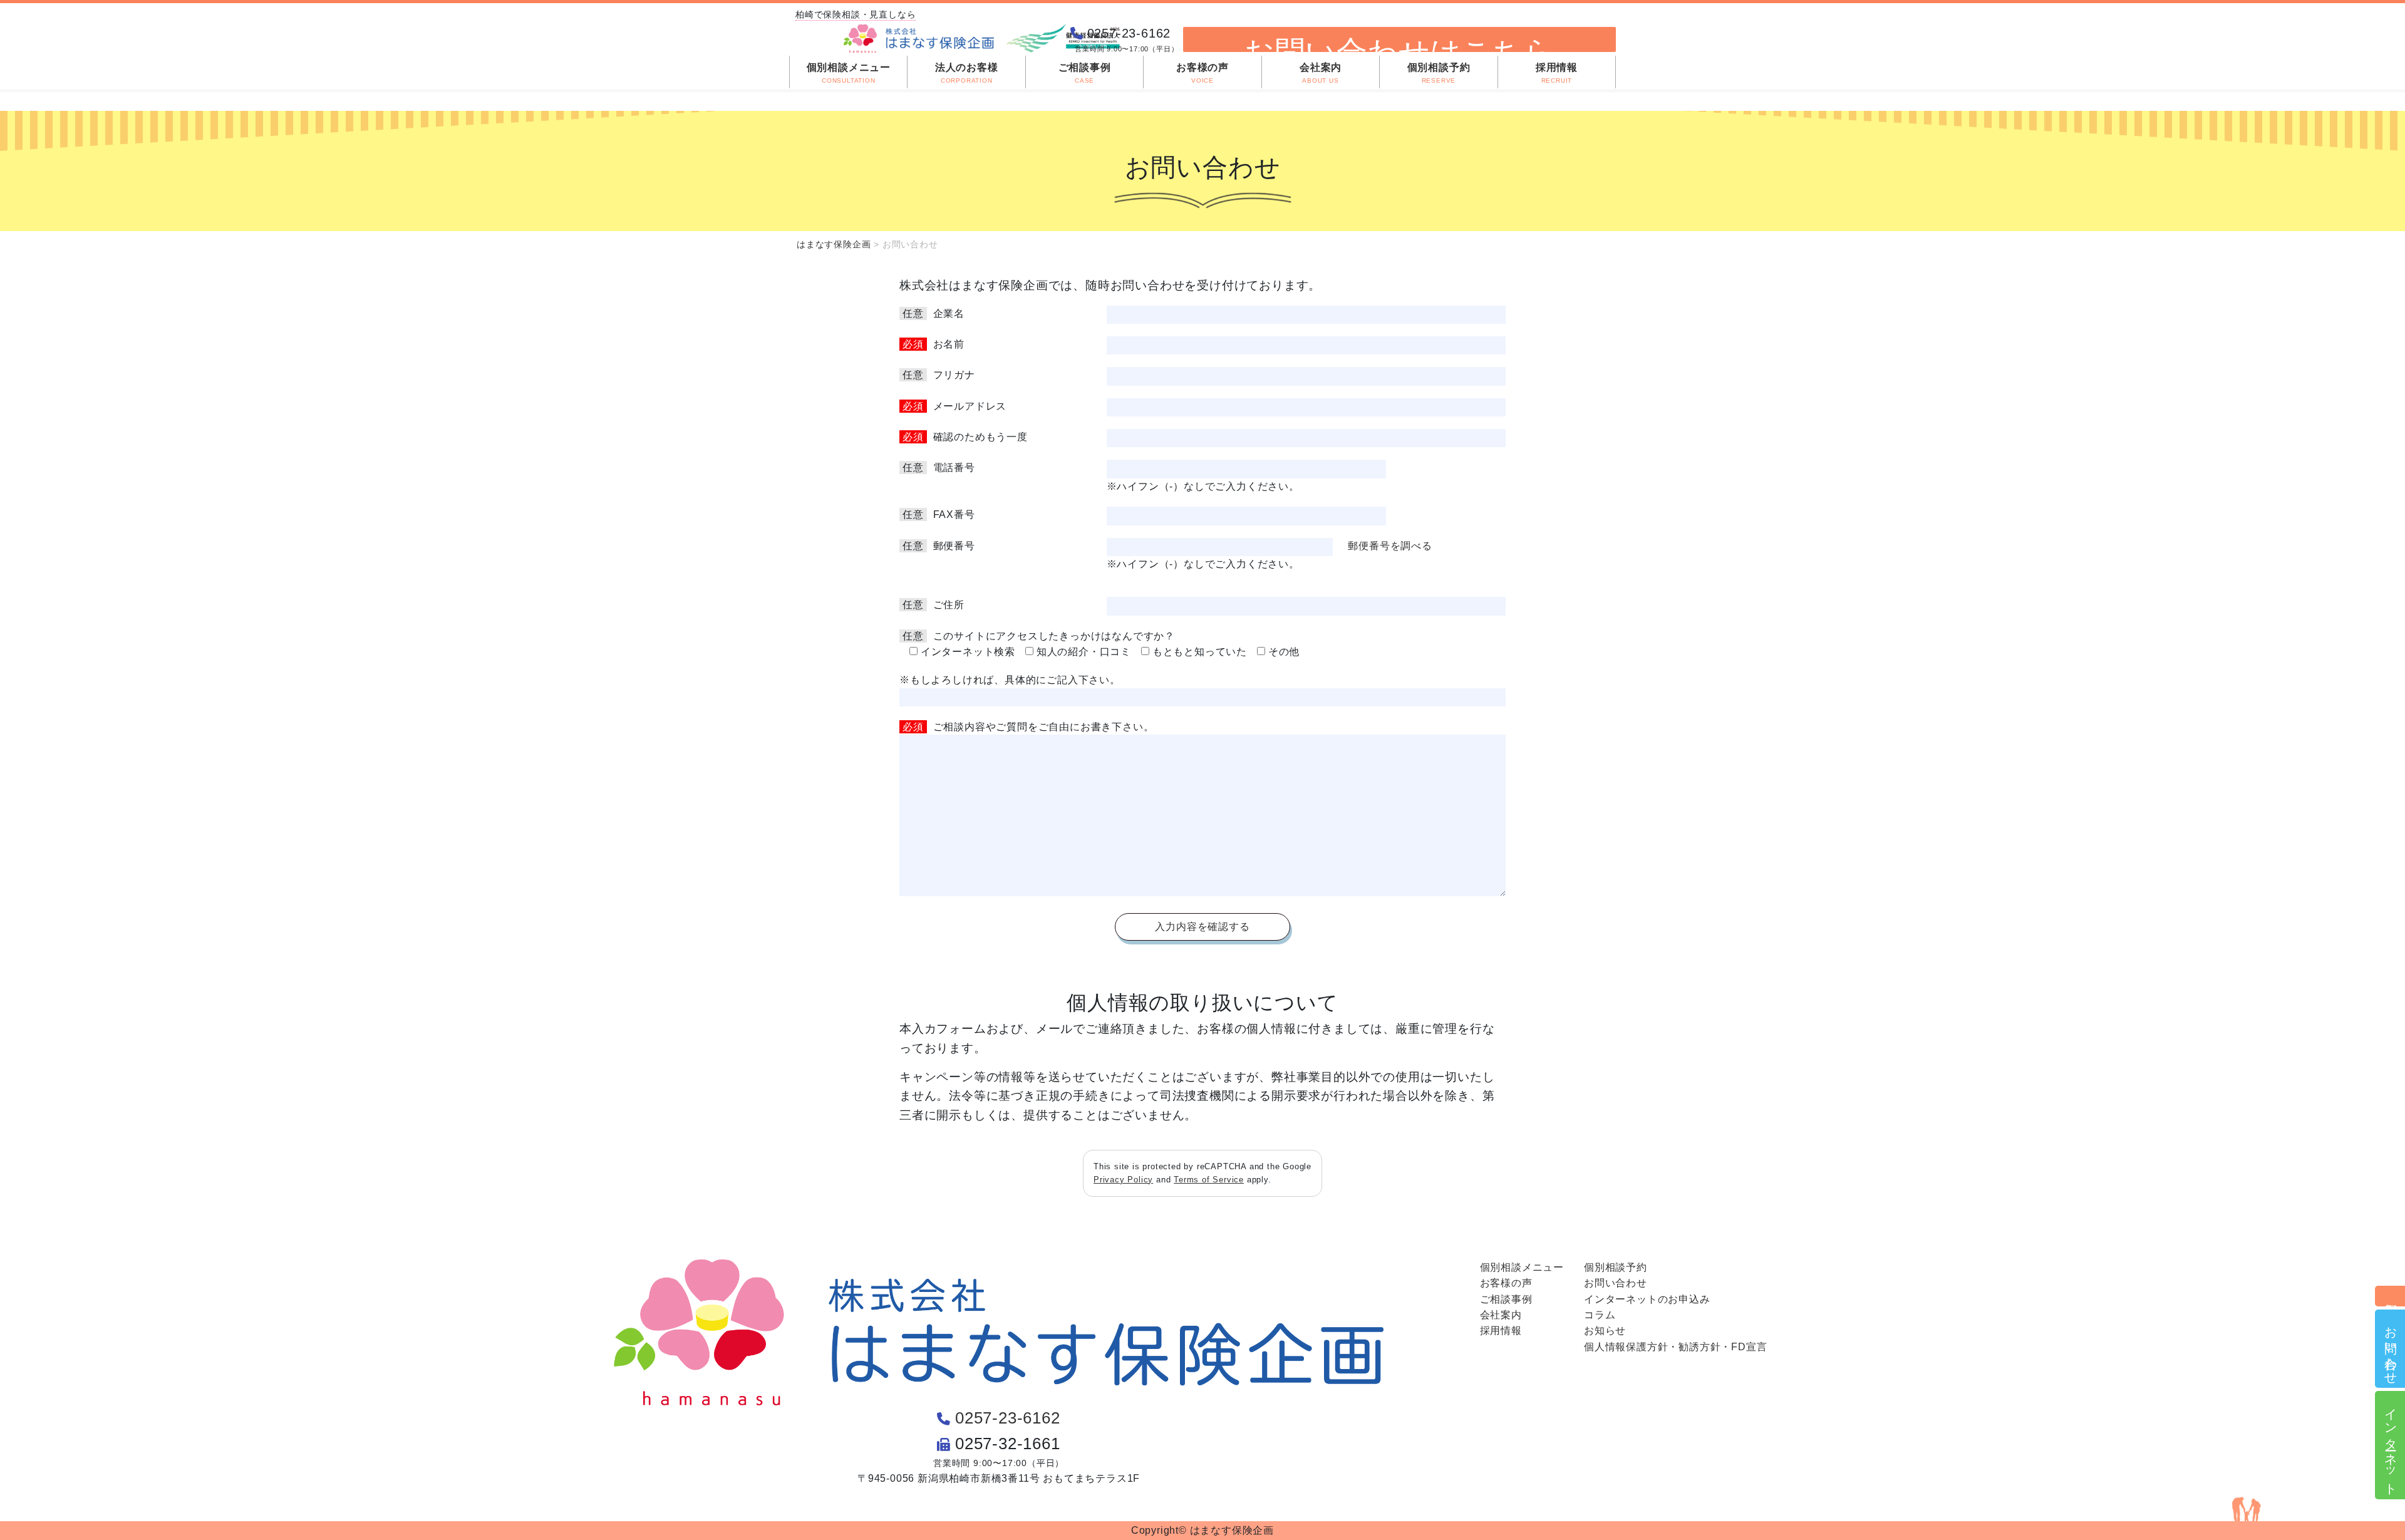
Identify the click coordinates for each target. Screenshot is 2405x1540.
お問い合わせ (2391, 1349)
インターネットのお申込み (1647, 1299)
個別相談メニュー (1522, 1267)
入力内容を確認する (1202, 927)
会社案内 (1501, 1315)
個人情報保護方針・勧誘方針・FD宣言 (1675, 1347)
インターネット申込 (2391, 1445)
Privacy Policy (1123, 1180)
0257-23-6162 (1008, 1418)
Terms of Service (1209, 1180)
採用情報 (1501, 1331)
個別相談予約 (2391, 1296)
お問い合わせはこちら (1399, 43)
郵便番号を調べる (1390, 546)
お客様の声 (1506, 1283)
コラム (1600, 1315)
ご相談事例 (1506, 1299)
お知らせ (1605, 1331)
